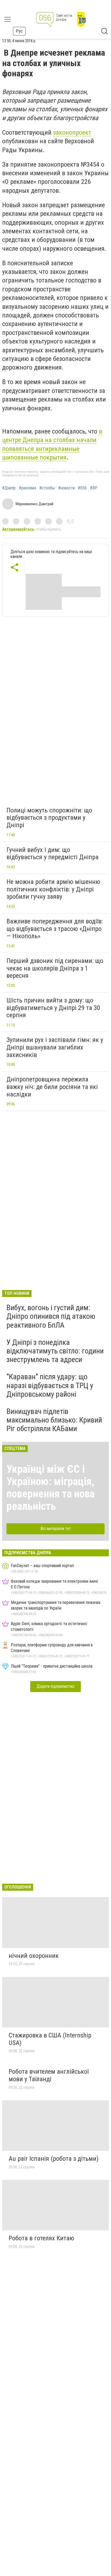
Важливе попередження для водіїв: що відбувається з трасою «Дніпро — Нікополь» (55, 929)
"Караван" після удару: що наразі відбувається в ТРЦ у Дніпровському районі (50, 1385)
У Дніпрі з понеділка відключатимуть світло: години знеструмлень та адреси (55, 1351)
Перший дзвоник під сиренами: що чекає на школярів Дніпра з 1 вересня (55, 968)
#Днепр (9, 488)
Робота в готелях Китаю (41, 2238)
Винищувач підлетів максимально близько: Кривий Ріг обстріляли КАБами (54, 1420)
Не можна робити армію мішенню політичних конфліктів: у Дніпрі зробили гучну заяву (53, 889)
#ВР (94, 488)
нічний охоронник (34, 1956)
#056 (82, 488)
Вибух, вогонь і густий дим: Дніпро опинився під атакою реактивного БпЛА (51, 1316)
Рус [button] (19, 31)
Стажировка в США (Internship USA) (50, 2039)
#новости (66, 488)
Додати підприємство (55, 1686)
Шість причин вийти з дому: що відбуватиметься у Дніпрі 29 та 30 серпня (53, 1008)
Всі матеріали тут (56, 1529)
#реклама (27, 488)
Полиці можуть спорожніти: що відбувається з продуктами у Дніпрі (49, 818)
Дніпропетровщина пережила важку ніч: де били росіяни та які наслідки (52, 1087)
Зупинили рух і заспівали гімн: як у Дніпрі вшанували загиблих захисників (55, 1047)
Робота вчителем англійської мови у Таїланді (49, 2075)
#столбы (47, 488)
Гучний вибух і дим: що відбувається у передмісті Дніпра (53, 854)
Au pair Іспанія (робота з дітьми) (54, 2159)
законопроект (72, 132)
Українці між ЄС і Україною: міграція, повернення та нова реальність (51, 1488)
